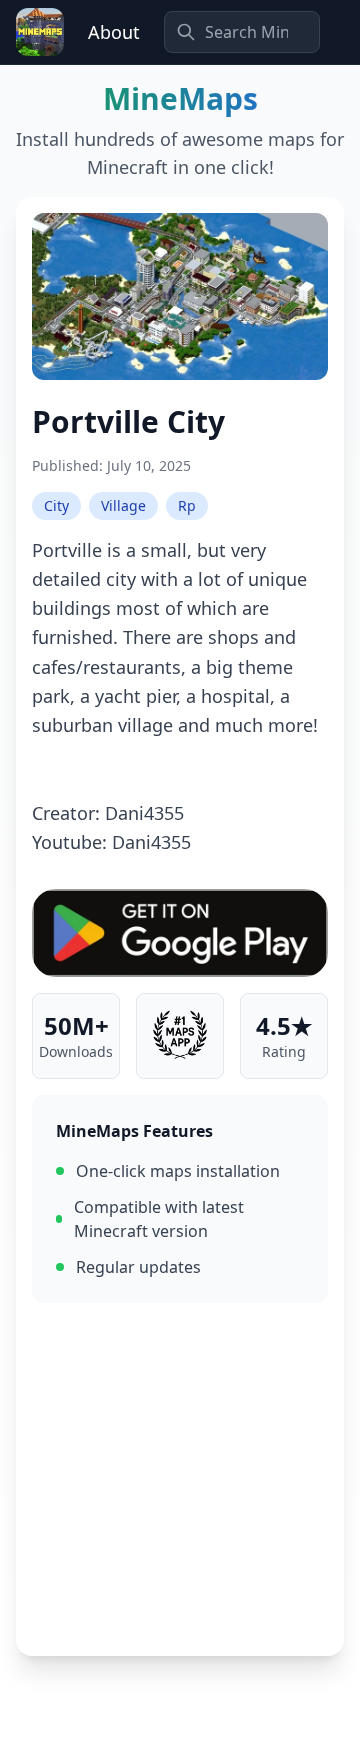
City (56, 505)
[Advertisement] (180, 1479)
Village (123, 505)
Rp (187, 505)
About (114, 32)
